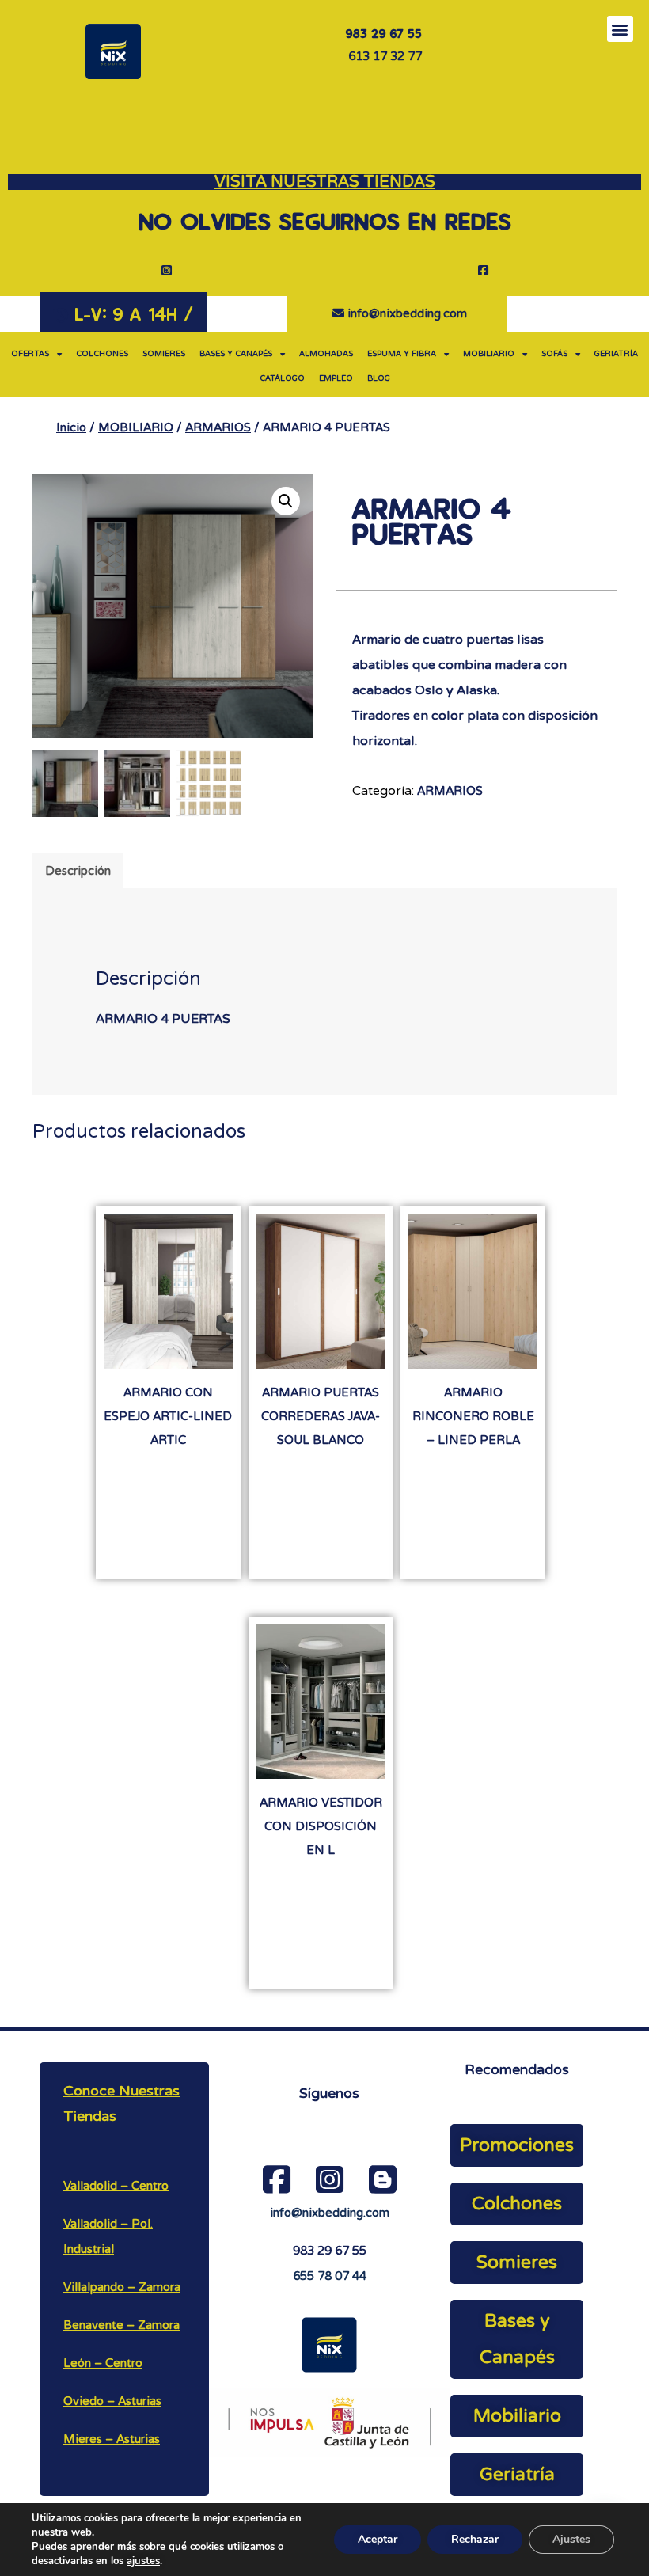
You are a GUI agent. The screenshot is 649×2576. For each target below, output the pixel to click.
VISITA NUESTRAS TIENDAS (325, 182)
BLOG (379, 378)
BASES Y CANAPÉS (236, 354)
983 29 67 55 (330, 2251)
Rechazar (475, 2539)
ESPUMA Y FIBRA (402, 354)
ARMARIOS (218, 427)
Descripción (78, 871)
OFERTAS (30, 354)
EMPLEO (336, 378)
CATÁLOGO (282, 378)
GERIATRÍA (616, 354)
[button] (620, 29)
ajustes (143, 2561)
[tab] (78, 870)
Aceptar (378, 2539)
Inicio (71, 427)
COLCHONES (102, 354)
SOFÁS (554, 354)
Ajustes (571, 2539)
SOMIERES (164, 354)
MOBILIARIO (489, 354)
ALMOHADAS (326, 354)
